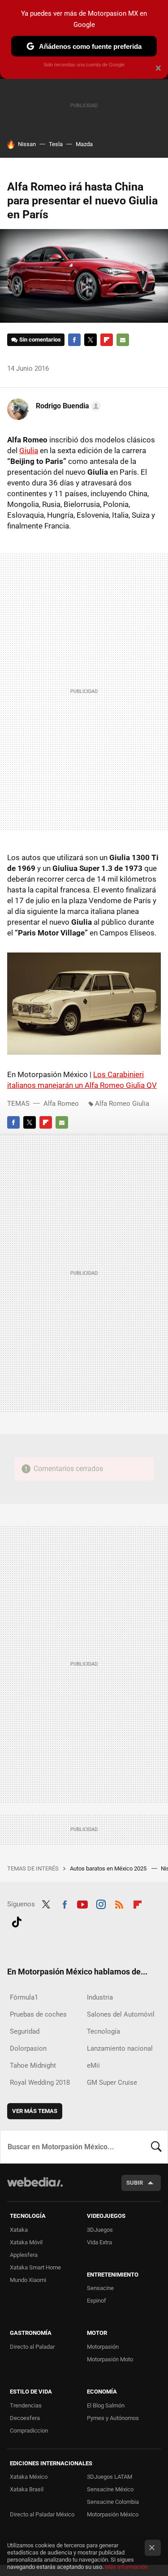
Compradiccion (29, 2431)
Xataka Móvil (26, 2242)
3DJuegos (100, 2230)
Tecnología (103, 2031)
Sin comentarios (40, 340)
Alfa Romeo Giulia (122, 1104)
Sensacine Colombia (113, 2502)
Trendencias (26, 2405)
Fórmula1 (24, 1997)
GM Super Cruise (112, 2082)
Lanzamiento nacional (120, 2048)
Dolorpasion (28, 2048)
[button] (67, 406)
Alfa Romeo (61, 1104)
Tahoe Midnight (33, 2065)
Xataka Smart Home (35, 2267)
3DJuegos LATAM (110, 2477)
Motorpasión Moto (110, 2359)
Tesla (56, 144)
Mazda (84, 144)
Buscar (156, 2147)
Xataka (19, 2230)
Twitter (90, 340)
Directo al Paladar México (42, 2514)
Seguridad (25, 2031)
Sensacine (100, 2288)
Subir (135, 2183)
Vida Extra (99, 2242)
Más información (126, 2567)
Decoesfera (25, 2418)
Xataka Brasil (27, 2489)
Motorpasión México (113, 2514)
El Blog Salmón (106, 2405)
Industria (100, 1997)
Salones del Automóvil (121, 2014)
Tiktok (17, 1921)
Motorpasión (103, 2347)
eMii (93, 2065)
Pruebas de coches (38, 2014)
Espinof (97, 2301)
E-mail (123, 340)
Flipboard (107, 340)
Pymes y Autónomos (113, 2418)
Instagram (101, 1903)
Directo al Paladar (32, 2347)
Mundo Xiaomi (28, 2280)
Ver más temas (35, 2111)
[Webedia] (35, 2188)
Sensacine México (110, 2489)
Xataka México (29, 2477)
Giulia (29, 450)
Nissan (27, 144)
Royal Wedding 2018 (40, 2082)
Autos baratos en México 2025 (109, 1868)
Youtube (82, 1903)
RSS (119, 1903)
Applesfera (24, 2255)
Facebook (74, 340)
